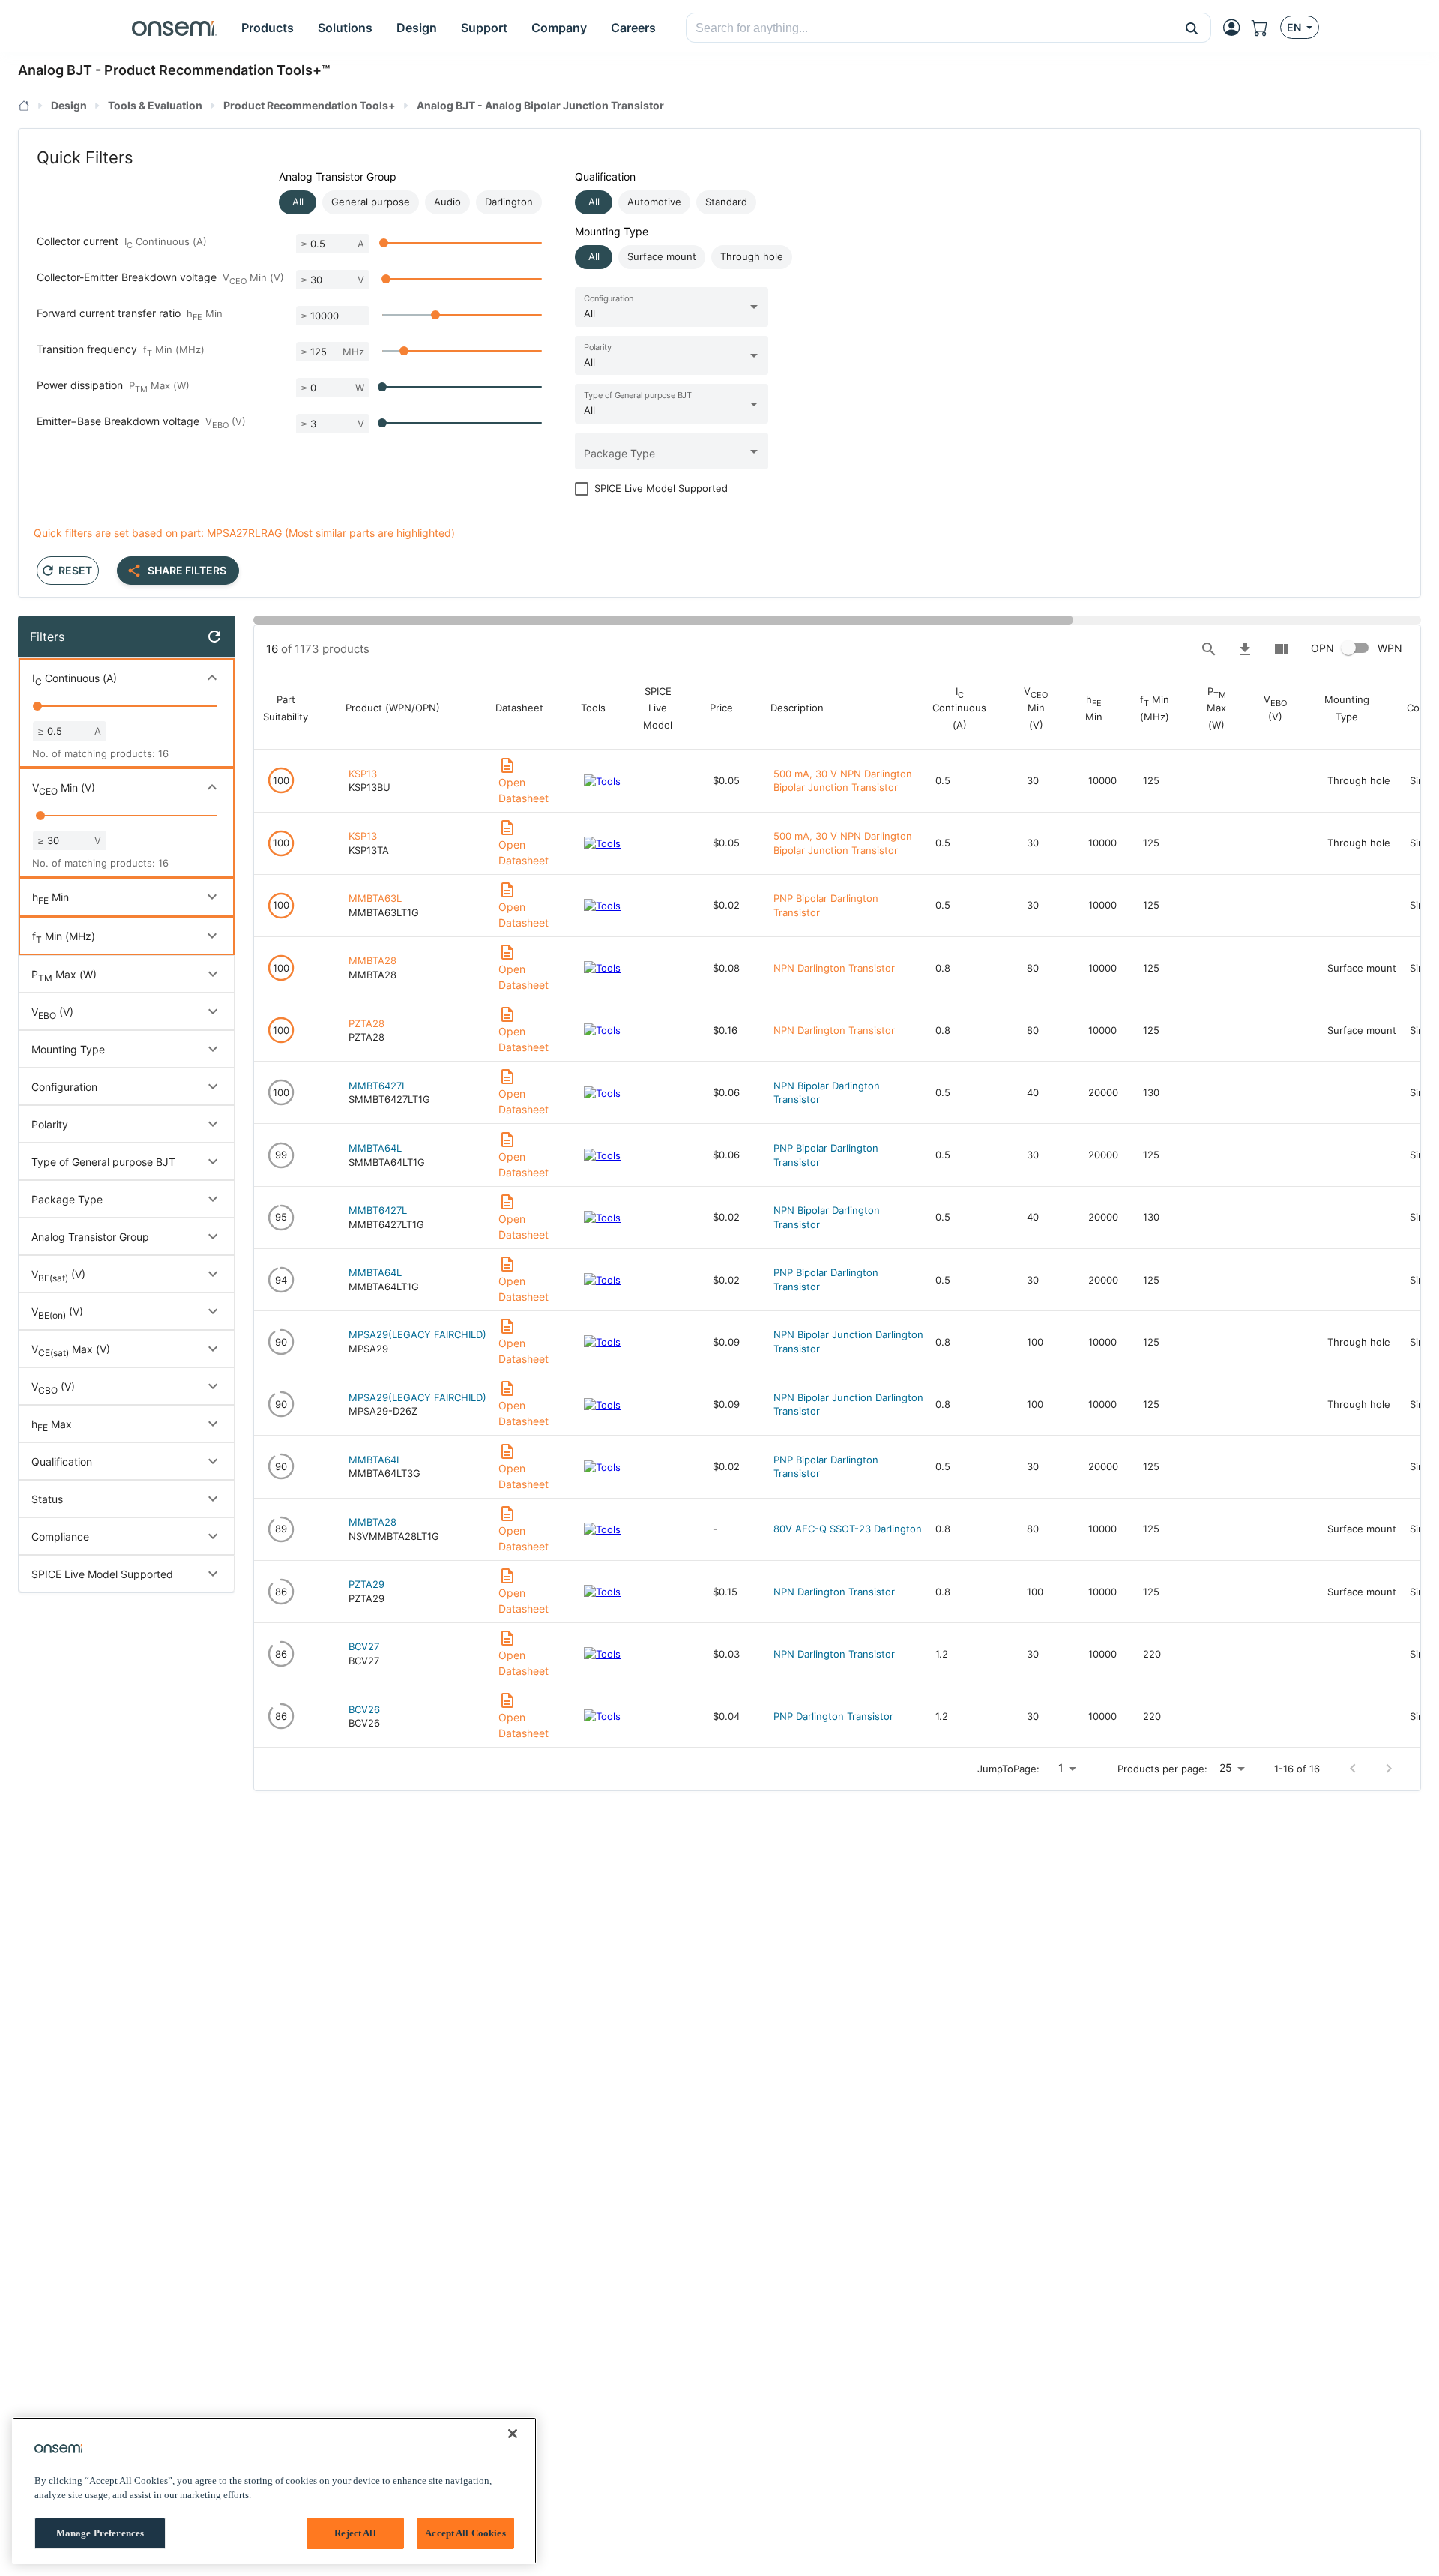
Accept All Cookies (465, 2533)
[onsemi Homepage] (175, 28)
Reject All (355, 2533)
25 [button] (1226, 1767)
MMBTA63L (375, 898)
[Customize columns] (1281, 649)
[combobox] (930, 28)
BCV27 (364, 1646)
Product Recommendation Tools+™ (217, 70)
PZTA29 (366, 1584)
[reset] (214, 637)
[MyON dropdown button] (1236, 28)
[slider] (384, 243)
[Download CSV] (1245, 649)
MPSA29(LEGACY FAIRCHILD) (417, 1334)
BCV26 (364, 1709)
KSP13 (363, 774)
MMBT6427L (378, 1086)
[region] (274, 2491)
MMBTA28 (372, 960)
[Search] (1209, 649)
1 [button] (1061, 1767)
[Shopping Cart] (1266, 28)
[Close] (513, 2434)
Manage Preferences (100, 2533)
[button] (1192, 28)
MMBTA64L (375, 1148)
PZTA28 (366, 1023)
